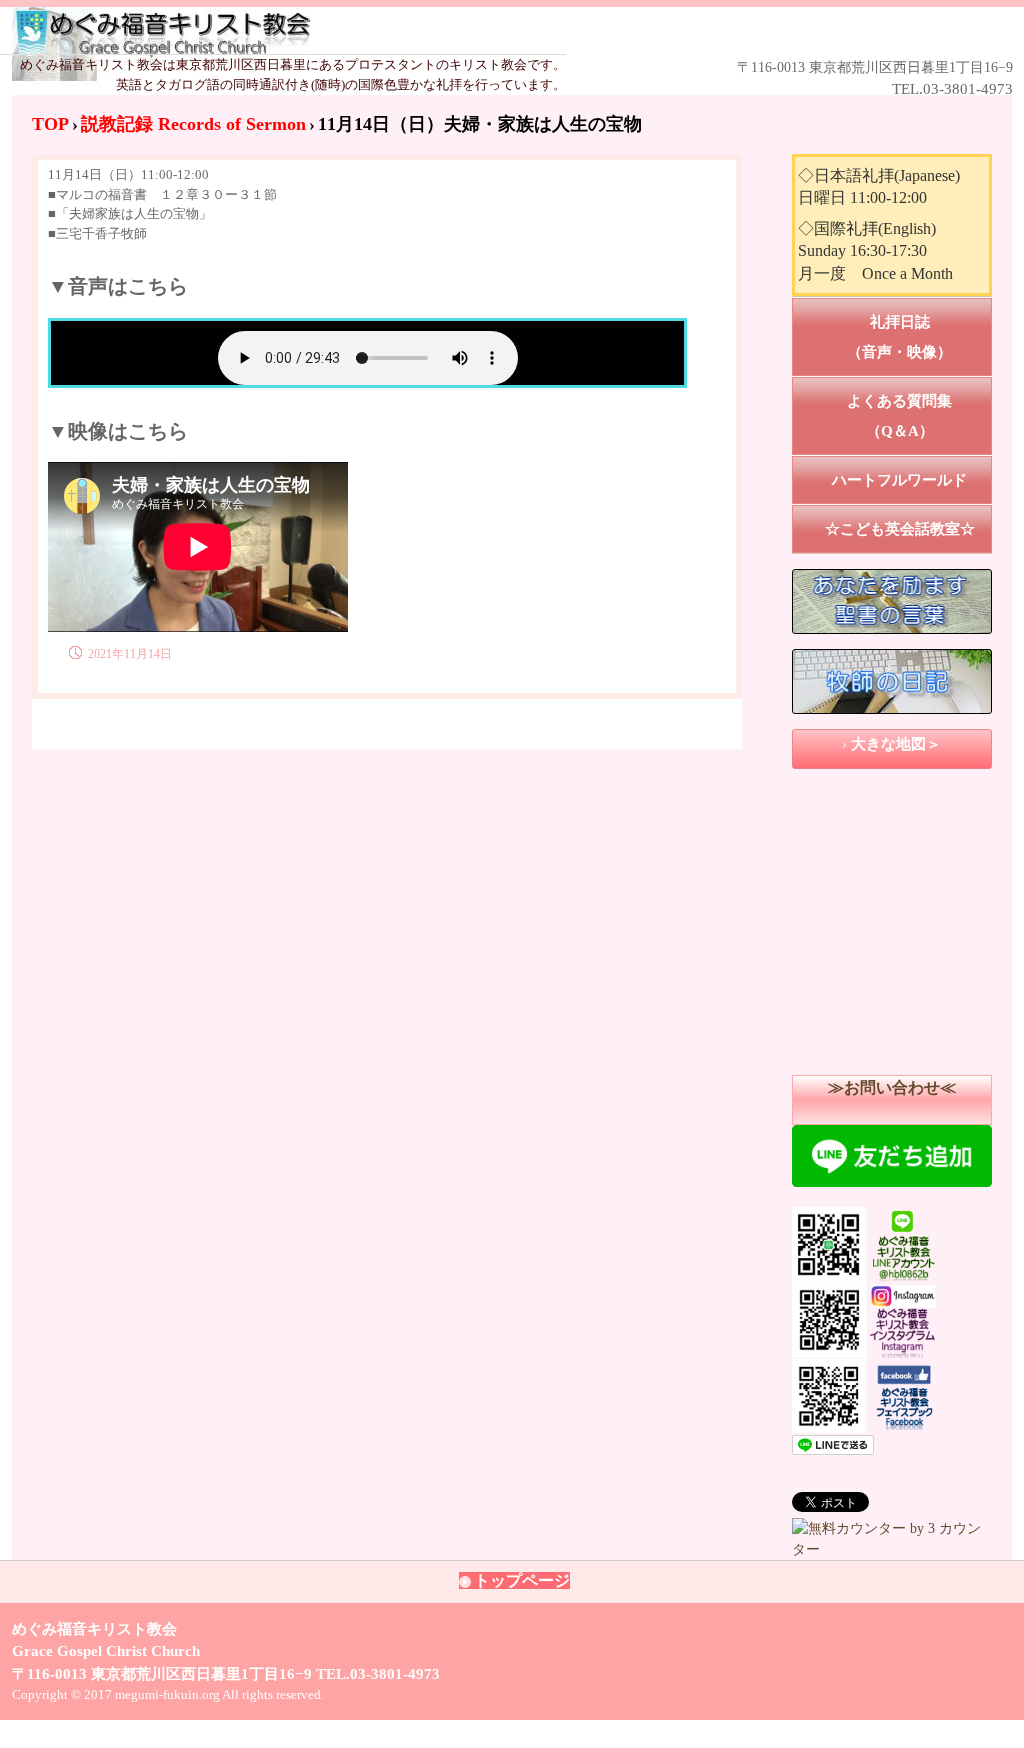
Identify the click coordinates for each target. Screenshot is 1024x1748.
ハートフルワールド (899, 480)
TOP (50, 124)
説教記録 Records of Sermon (193, 124)
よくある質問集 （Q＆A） (919, 416)
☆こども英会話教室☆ (900, 529)
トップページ (522, 1580)
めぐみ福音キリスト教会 (483, 31)
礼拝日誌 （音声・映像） (919, 337)
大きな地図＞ (896, 744)
